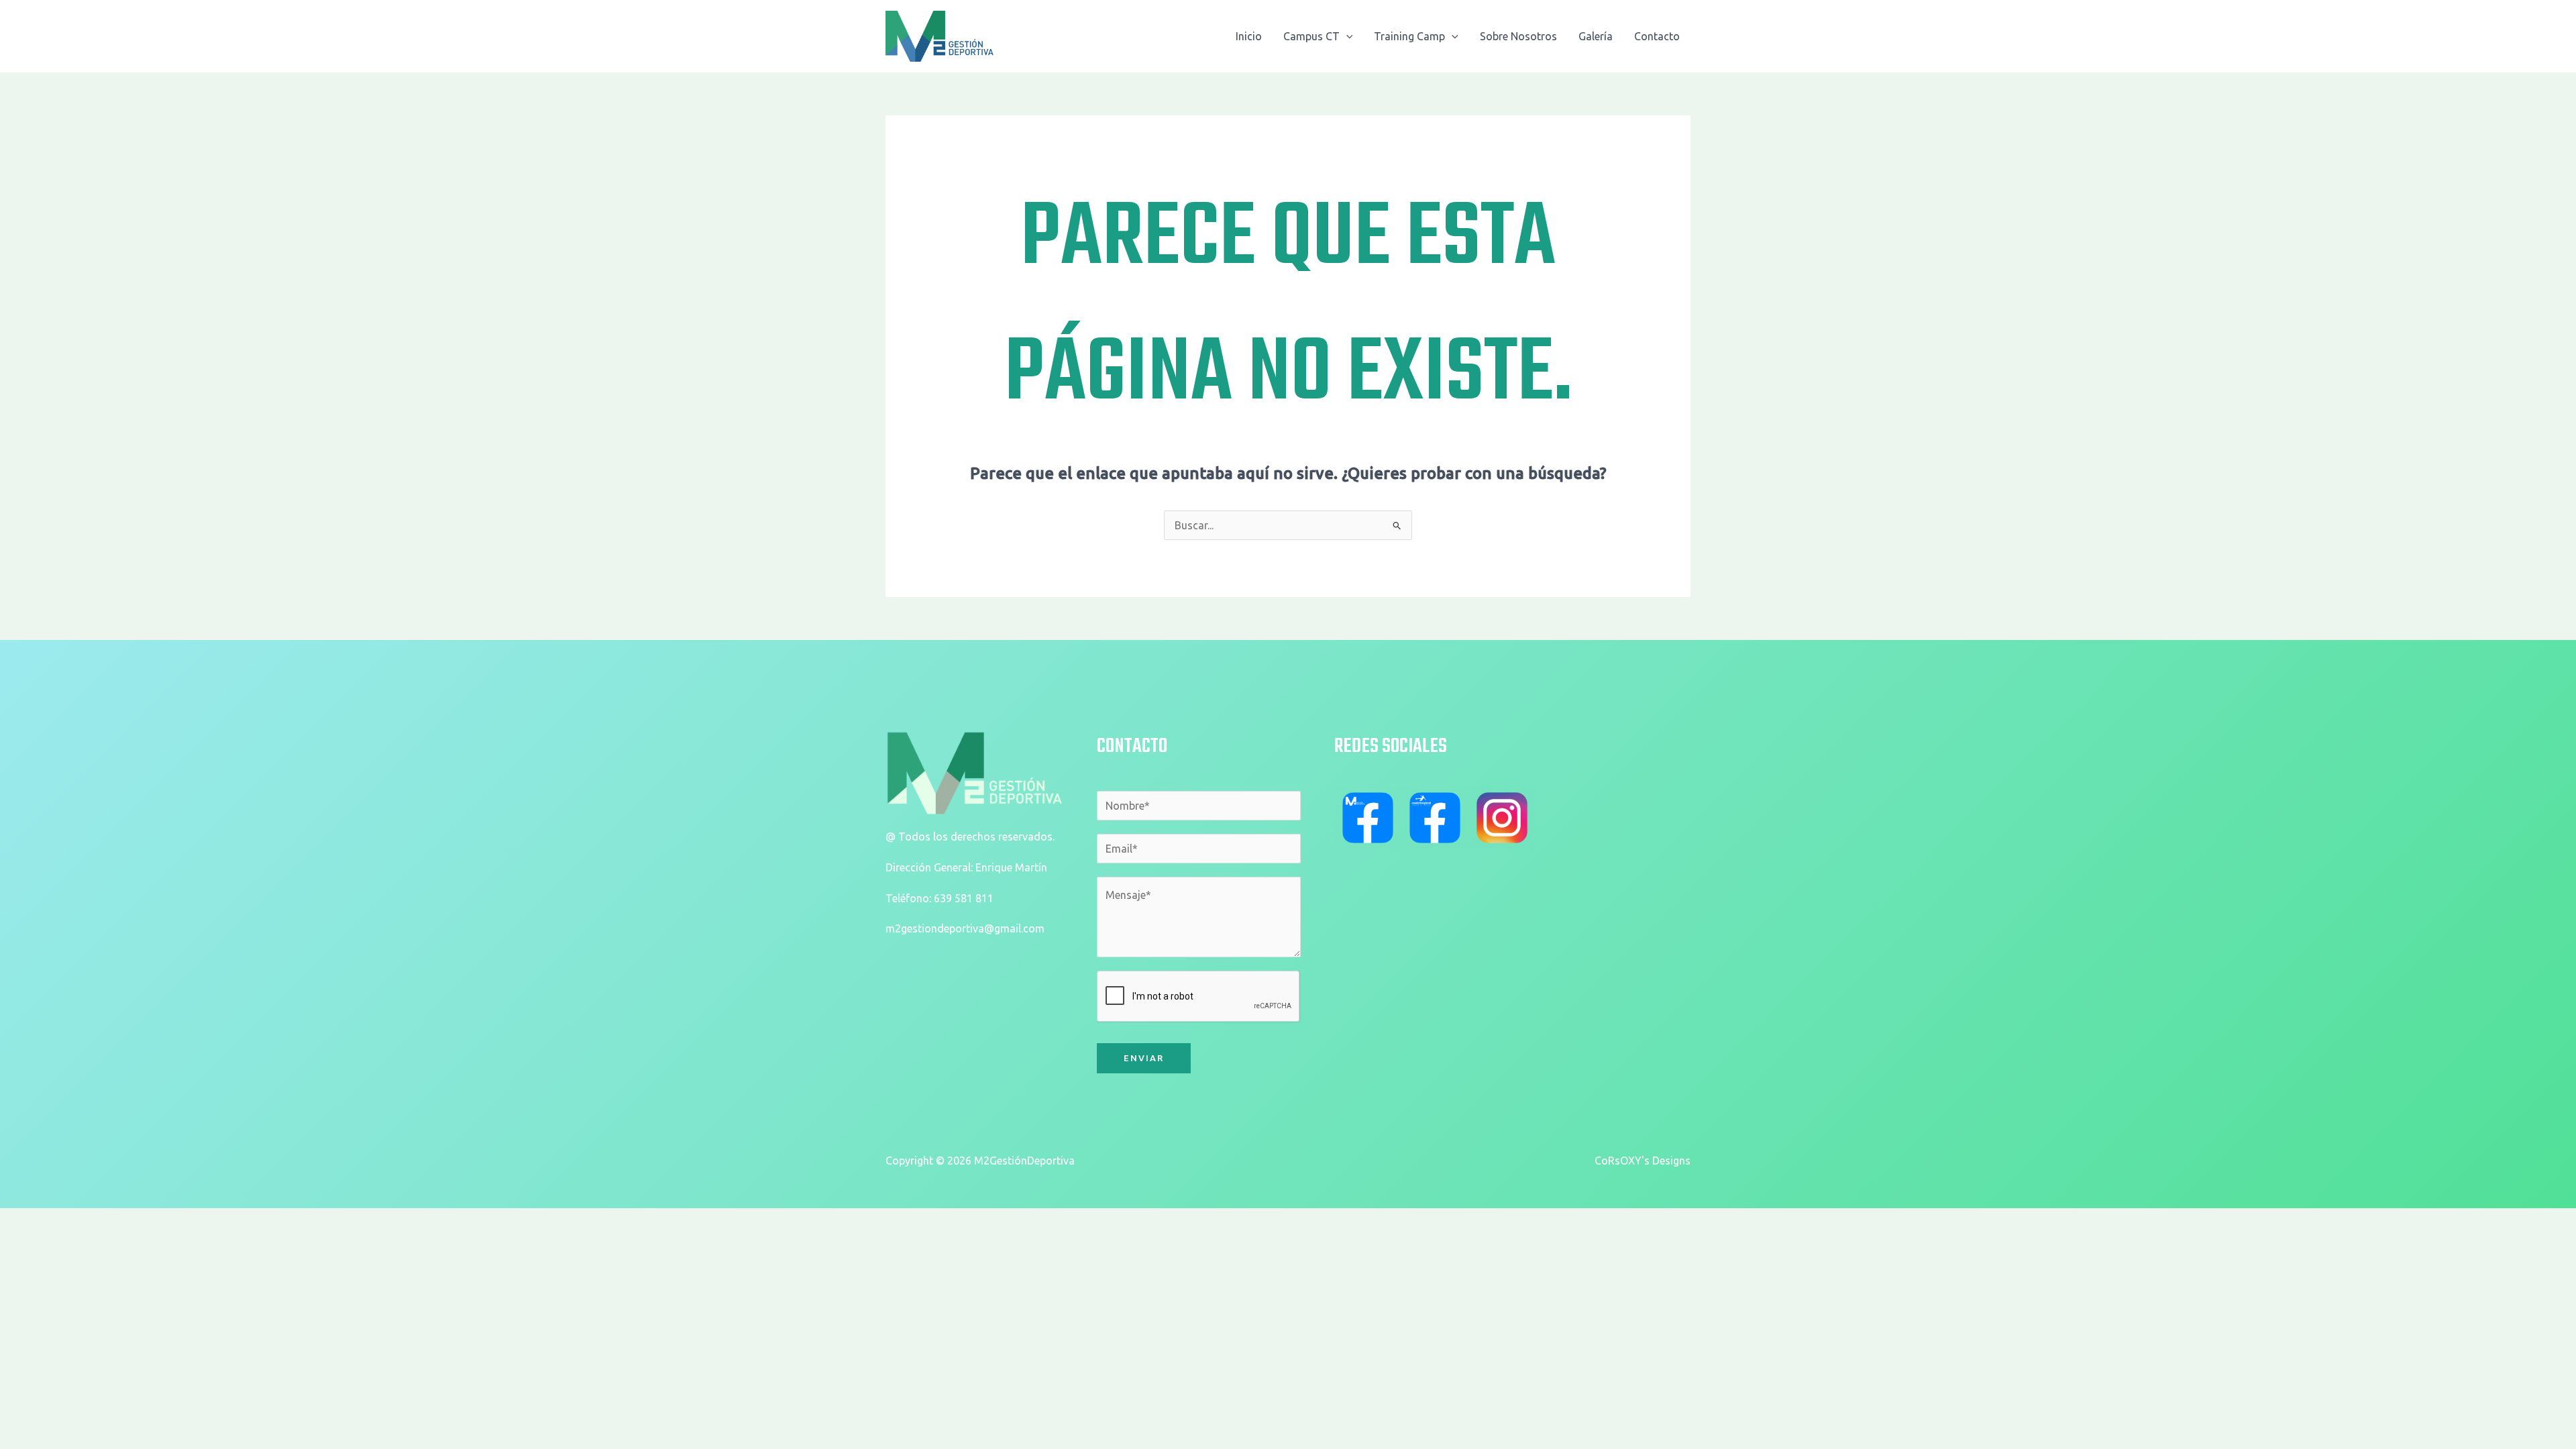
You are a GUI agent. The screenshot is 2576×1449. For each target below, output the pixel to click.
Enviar (1144, 1058)
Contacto (1657, 36)
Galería (1596, 36)
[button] (1346, 36)
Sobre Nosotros (1518, 36)
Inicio (1249, 36)
